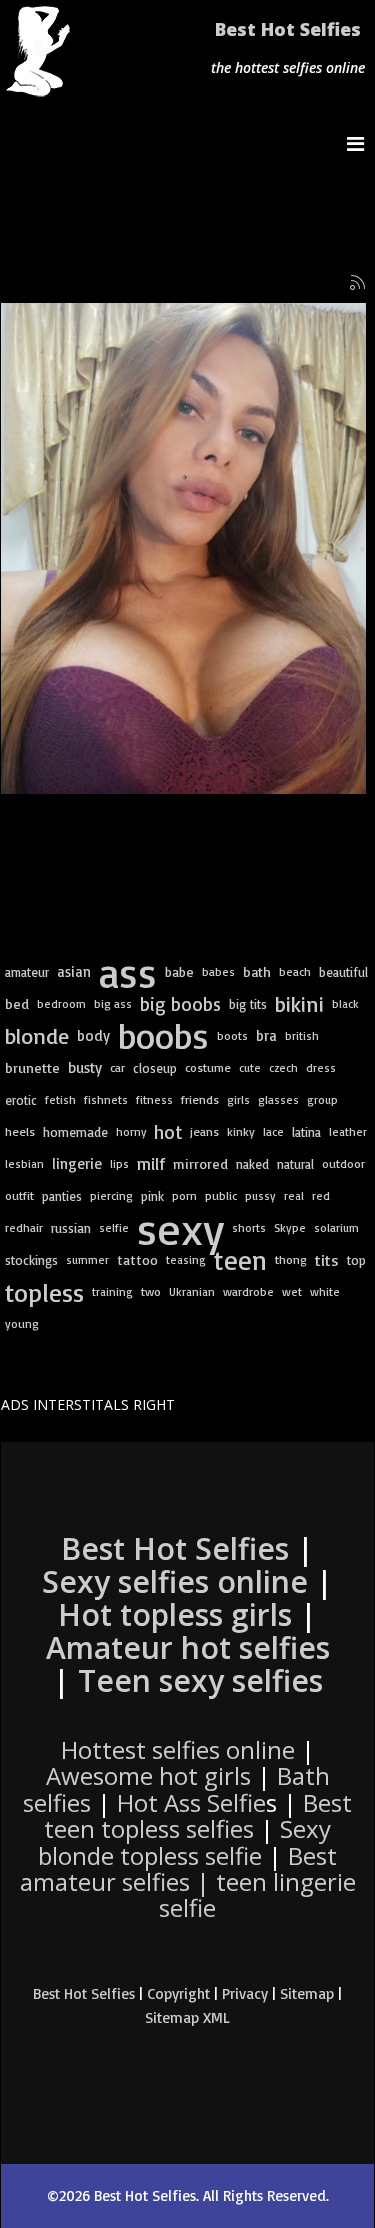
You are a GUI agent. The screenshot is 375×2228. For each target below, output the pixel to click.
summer (87, 1259)
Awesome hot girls (148, 1775)
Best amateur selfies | (188, 1882)
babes (218, 971)
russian (71, 1228)
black (345, 1003)
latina (306, 1132)
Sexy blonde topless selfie (184, 1841)
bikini (299, 1003)
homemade (75, 1132)
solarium (336, 1227)
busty (85, 1067)
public (221, 1195)
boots (232, 1035)
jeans (204, 1131)
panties (62, 1196)
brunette (32, 1068)
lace (273, 1131)
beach (295, 971)
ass (128, 972)
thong (291, 1259)
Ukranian (192, 1291)
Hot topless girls (175, 1614)
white (325, 1291)
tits (327, 1260)
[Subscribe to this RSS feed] (358, 283)
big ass (113, 1003)
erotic (21, 1100)
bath (257, 972)
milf (151, 1163)
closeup (155, 1068)
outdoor (343, 1163)
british (302, 1035)
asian (74, 971)
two (151, 1291)
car (117, 1067)
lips (119, 1164)
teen (240, 1260)
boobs (163, 1036)
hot (168, 1132)
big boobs (180, 1004)
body (93, 1035)
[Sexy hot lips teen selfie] (184, 548)
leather (348, 1131)
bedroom (61, 1003)
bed (17, 1004)
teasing (186, 1259)
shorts (249, 1227)
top (356, 1260)
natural (295, 1164)
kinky (241, 1131)
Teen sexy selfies (200, 1680)
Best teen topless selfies (198, 1815)
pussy (260, 1195)
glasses (278, 1099)
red (321, 1195)
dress (321, 1067)
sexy (180, 1228)
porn (184, 1195)
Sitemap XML (187, 2017)
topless (44, 1292)
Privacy (245, 1993)
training (112, 1291)
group (322, 1099)
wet (292, 1291)
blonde (37, 1036)
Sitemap (307, 1993)
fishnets (106, 1099)
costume (208, 1067)
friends (200, 1099)
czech (283, 1067)
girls (238, 1099)
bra (266, 1035)
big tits (248, 1004)
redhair (24, 1227)
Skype (290, 1227)
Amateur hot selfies (188, 1647)
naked (252, 1164)
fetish (60, 1099)
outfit (19, 1195)
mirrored (200, 1163)
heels (20, 1131)
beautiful (343, 972)
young (22, 1323)
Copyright (178, 1993)
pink (152, 1196)
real (294, 1196)
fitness (154, 1099)
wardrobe (248, 1291)
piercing (111, 1195)
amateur (27, 972)
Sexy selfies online (175, 1581)
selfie (114, 1227)
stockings (31, 1260)
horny (131, 1131)
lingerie (77, 1163)
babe (179, 971)
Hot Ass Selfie (191, 1802)
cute (250, 1067)
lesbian (24, 1163)
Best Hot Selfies (288, 29)
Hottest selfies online (178, 1749)
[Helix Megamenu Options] (360, 143)
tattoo (137, 1259)
